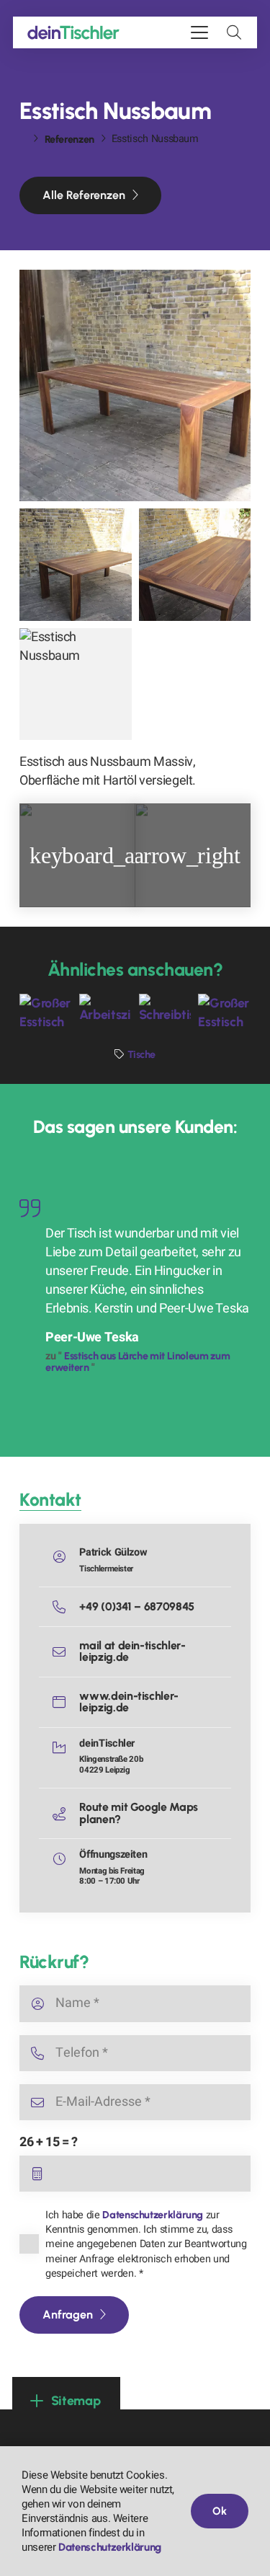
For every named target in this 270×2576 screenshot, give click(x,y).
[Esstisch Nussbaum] (135, 385)
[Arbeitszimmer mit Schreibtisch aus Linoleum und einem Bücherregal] (105, 1011)
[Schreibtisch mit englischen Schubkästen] (165, 1011)
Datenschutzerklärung (153, 2215)
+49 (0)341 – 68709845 (136, 1606)
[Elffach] (77, 855)
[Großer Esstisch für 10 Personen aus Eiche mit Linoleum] (46, 1011)
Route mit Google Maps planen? (138, 1813)
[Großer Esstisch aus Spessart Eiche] (224, 1011)
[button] (199, 32)
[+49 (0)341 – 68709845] (66, 1607)
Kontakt (50, 1499)
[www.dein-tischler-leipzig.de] (66, 1702)
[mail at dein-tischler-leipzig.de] (66, 1651)
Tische (141, 1054)
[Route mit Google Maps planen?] (66, 1814)
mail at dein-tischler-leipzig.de (132, 1651)
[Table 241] (193, 855)
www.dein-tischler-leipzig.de (129, 1702)
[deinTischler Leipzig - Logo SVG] (73, 32)
